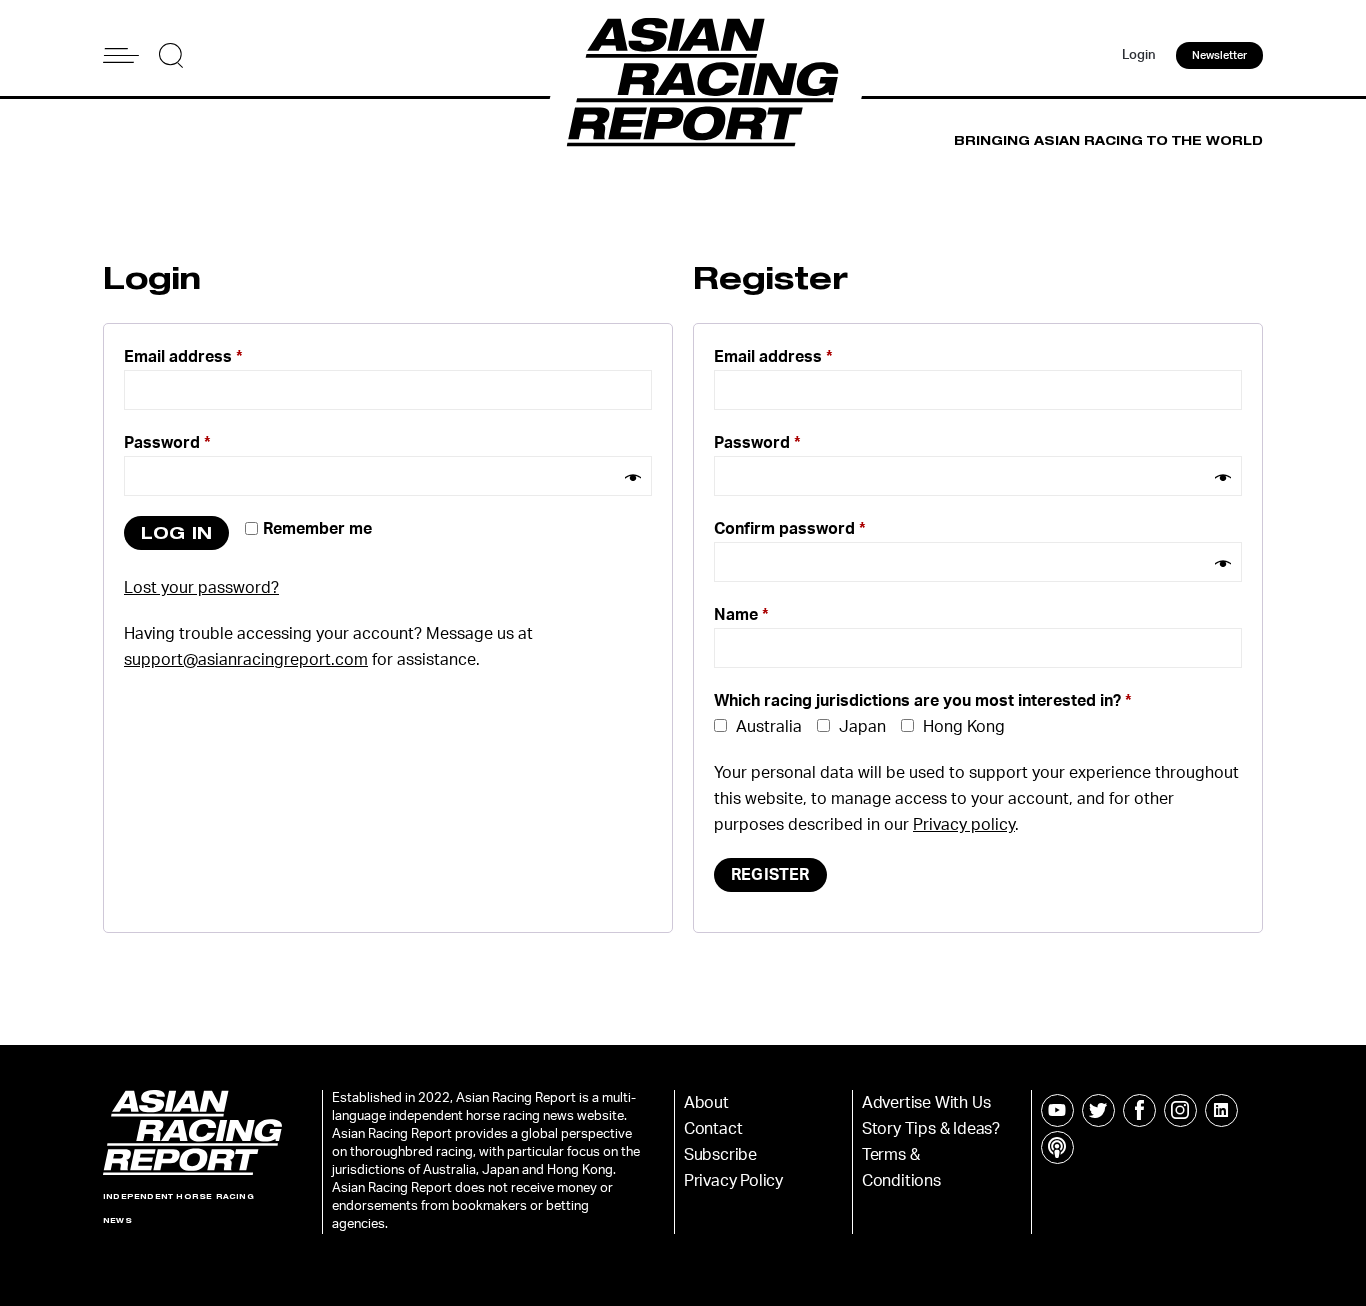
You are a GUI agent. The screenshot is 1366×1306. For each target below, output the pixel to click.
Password (167, 443)
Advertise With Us (926, 1103)
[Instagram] (1180, 1110)
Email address (183, 357)
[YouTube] (1057, 1110)
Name (741, 615)
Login (1139, 55)
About (706, 1103)
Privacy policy (964, 825)
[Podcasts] (1057, 1147)
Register (770, 875)
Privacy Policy (733, 1181)
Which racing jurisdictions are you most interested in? (923, 701)
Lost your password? (201, 588)
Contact (713, 1129)
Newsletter (1219, 55)
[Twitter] (1098, 1110)
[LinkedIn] (1221, 1110)
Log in (176, 532)
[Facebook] (1139, 1110)
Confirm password (790, 529)
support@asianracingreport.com (246, 660)
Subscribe (720, 1155)
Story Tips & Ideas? (931, 1129)
